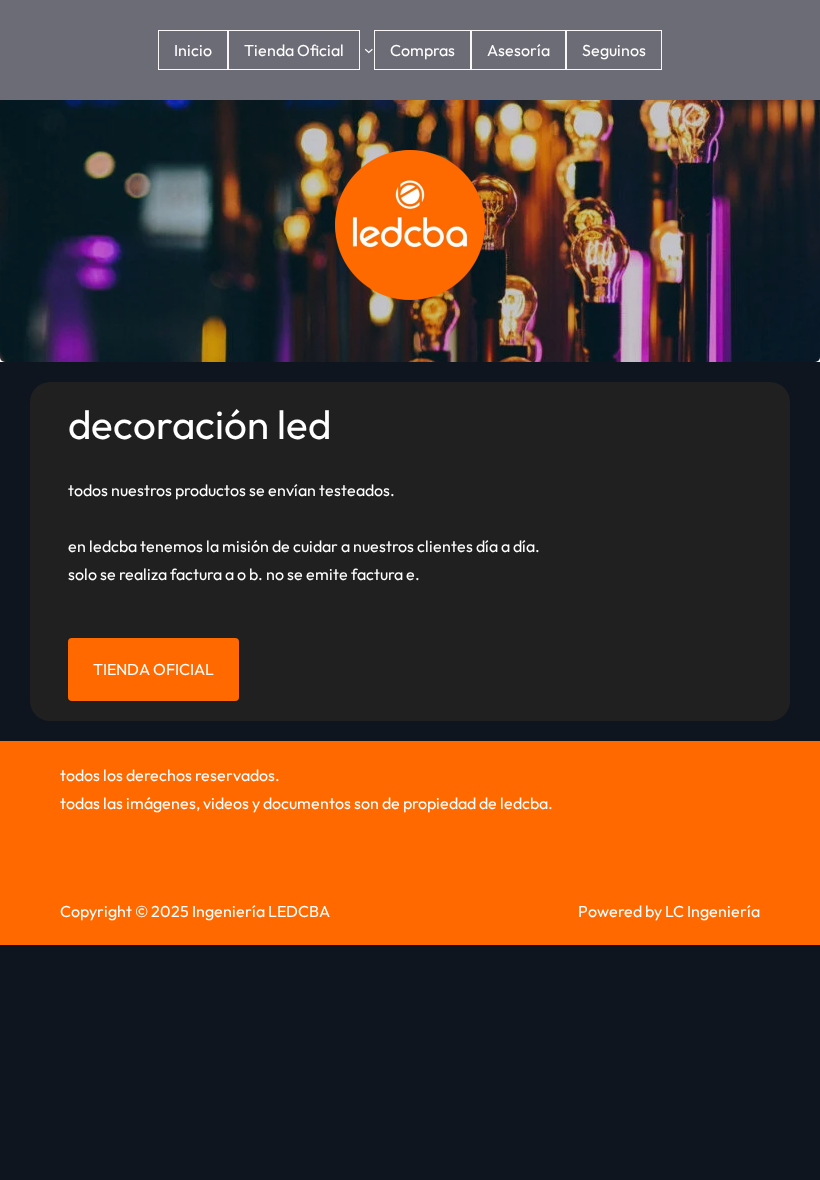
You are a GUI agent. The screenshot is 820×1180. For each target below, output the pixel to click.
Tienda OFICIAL (153, 669)
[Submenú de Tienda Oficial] (369, 50)
